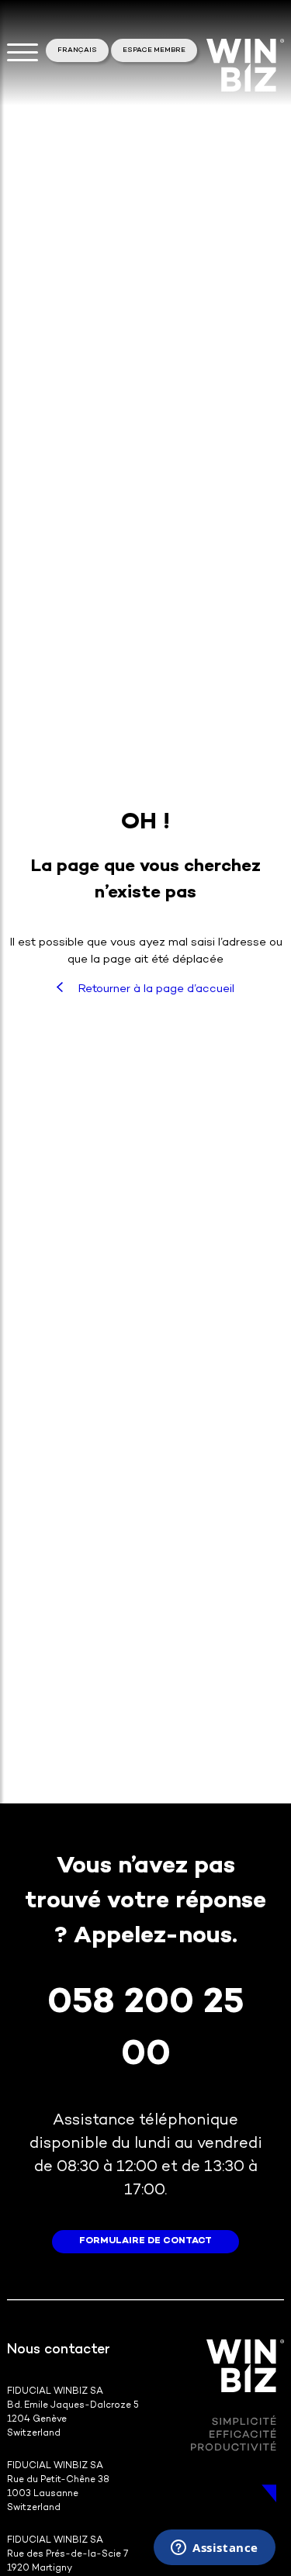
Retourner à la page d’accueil (154, 989)
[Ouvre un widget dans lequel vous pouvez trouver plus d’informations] (215, 2549)
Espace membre (154, 50)
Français (77, 50)
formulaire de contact (145, 2241)
